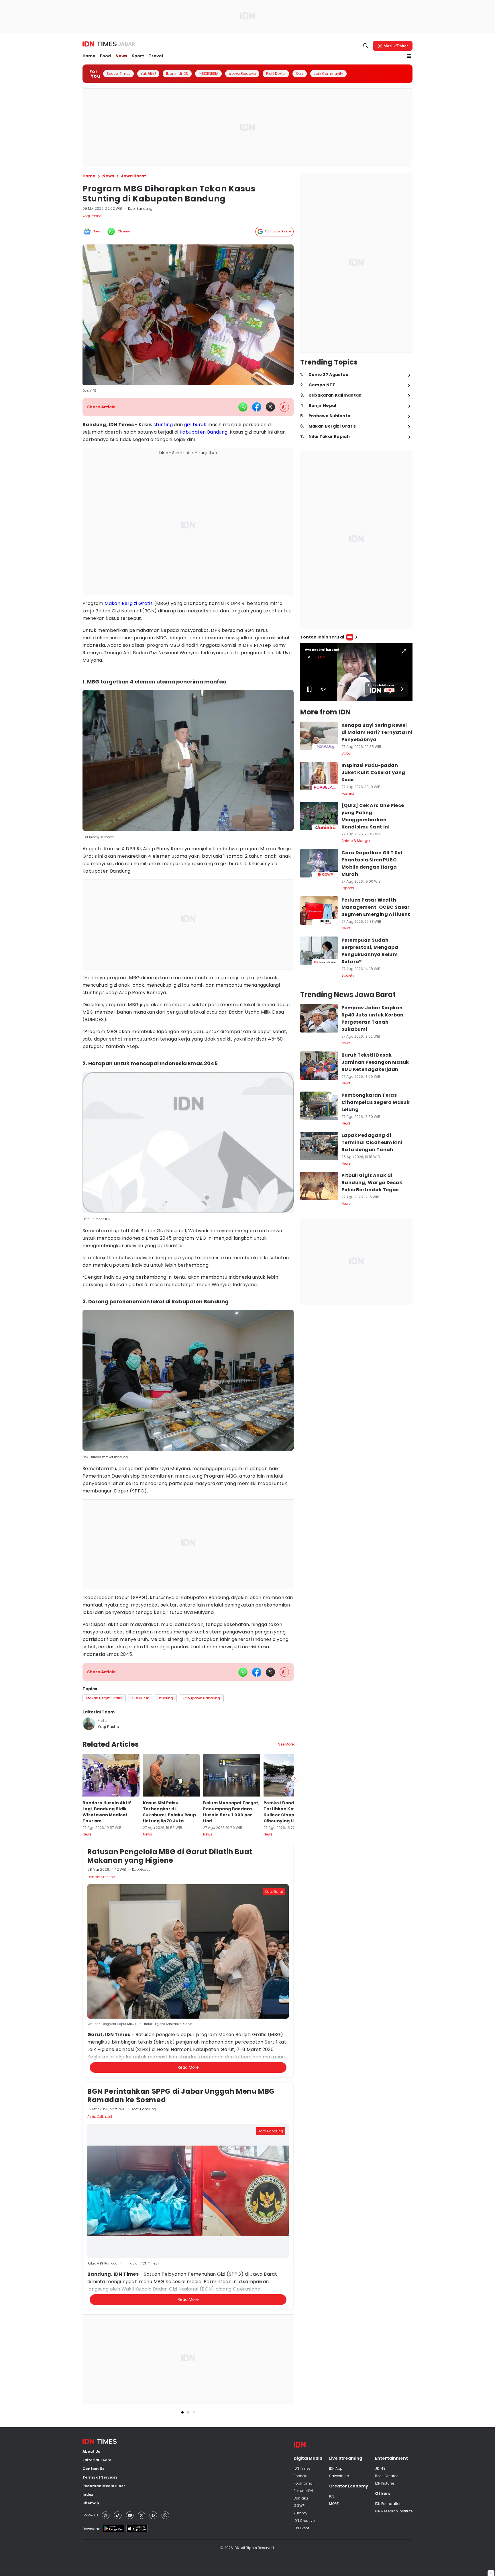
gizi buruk (195, 425)
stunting (163, 425)
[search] (366, 46)
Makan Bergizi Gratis (129, 603)
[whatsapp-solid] (243, 407)
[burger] (409, 56)
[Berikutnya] (295, 2013)
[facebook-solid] (257, 407)
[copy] (284, 407)
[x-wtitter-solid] (270, 407)
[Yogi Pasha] (89, 1724)
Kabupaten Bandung (204, 432)
